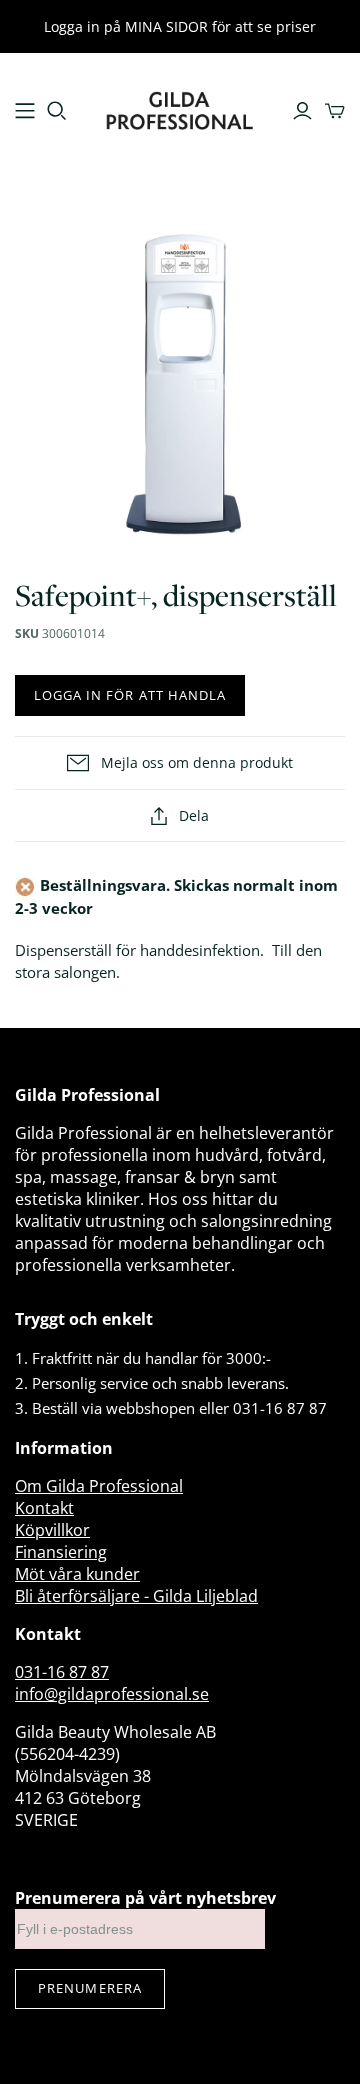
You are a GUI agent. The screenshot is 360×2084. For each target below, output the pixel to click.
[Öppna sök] (57, 111)
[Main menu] (25, 111)
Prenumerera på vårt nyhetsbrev (145, 1898)
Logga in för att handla (130, 695)
